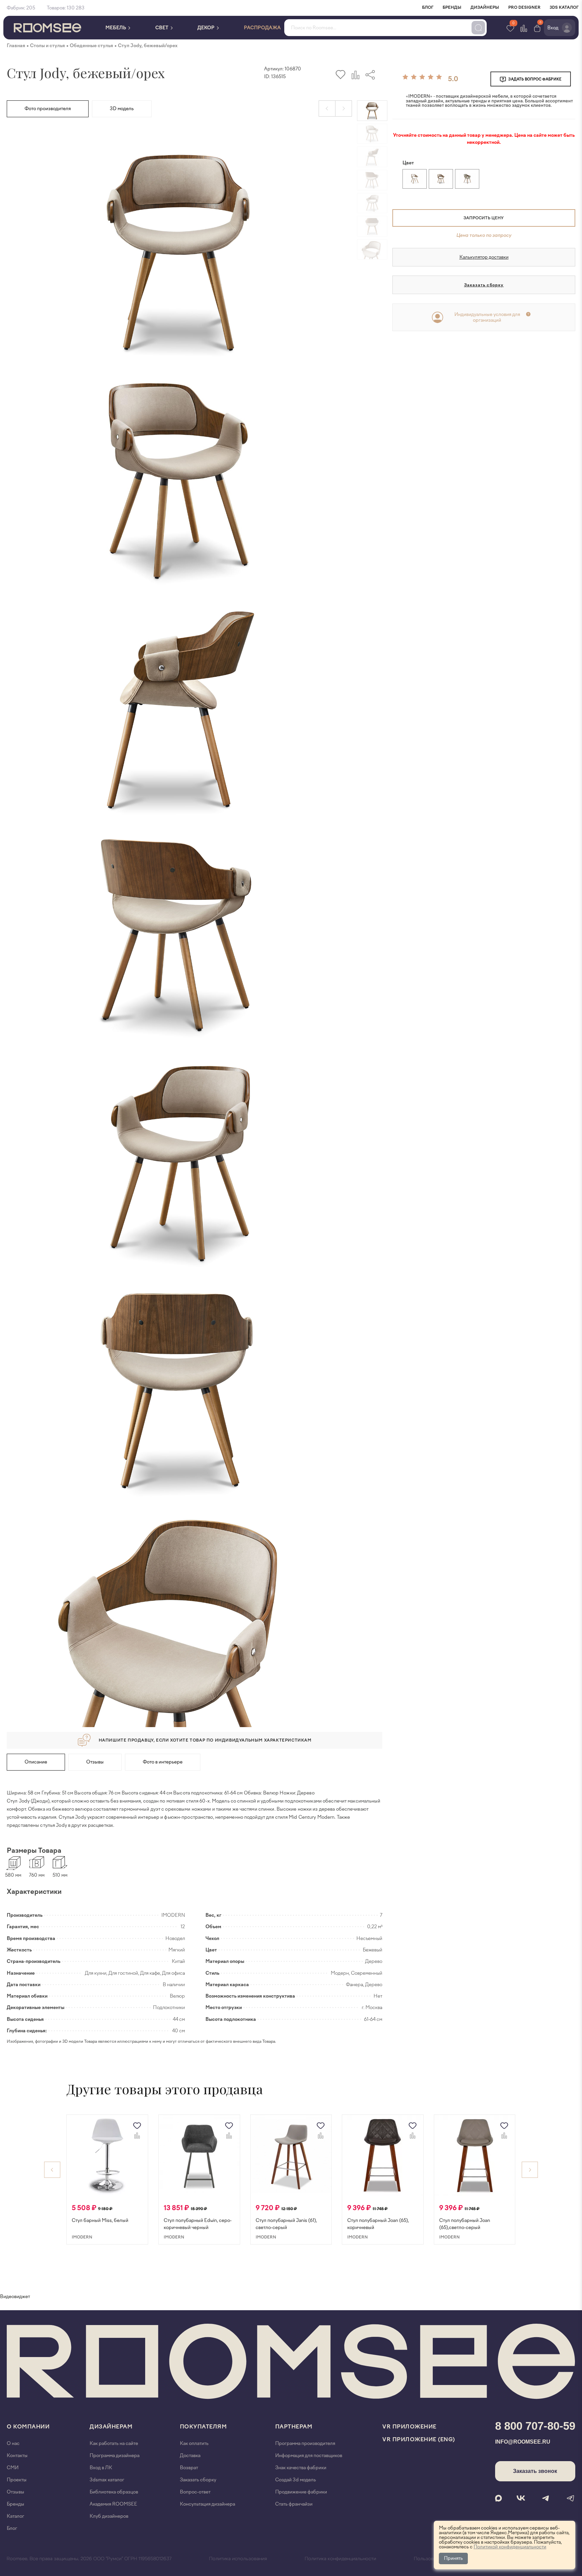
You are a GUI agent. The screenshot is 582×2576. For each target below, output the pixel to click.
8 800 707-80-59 (535, 2426)
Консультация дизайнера (207, 2504)
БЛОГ (428, 7)
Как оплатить (194, 2443)
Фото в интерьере (163, 1762)
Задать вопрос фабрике (535, 79)
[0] (537, 28)
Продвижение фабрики (301, 2492)
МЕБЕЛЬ (116, 28)
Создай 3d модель (296, 2480)
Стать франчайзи (294, 2504)
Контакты (17, 2456)
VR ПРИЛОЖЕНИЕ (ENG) (419, 2439)
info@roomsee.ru (523, 2442)
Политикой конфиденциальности (510, 2547)
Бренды (15, 2504)
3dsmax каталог (107, 2480)
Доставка (190, 2456)
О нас (13, 2443)
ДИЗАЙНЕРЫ (485, 7)
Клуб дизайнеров (109, 2516)
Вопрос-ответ (195, 2492)
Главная (16, 46)
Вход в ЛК (101, 2468)
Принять (453, 2558)
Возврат (189, 2468)
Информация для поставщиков (309, 2456)
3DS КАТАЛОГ (564, 7)
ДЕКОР (206, 28)
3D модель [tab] (122, 109)
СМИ (13, 2468)
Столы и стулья (47, 46)
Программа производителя (305, 2443)
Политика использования (238, 2559)
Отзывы (95, 1762)
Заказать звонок (535, 2471)
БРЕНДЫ (452, 7)
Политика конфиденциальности (341, 2559)
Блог (12, 2528)
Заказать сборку (484, 285)
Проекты (17, 2480)
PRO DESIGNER (524, 7)
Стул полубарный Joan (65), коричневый (378, 2224)
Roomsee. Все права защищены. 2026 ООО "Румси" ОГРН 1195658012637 (89, 2559)
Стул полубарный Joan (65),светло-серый (465, 2224)
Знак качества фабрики (301, 2468)
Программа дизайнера (115, 2456)
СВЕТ (162, 28)
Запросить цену (483, 218)
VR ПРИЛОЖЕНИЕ (409, 2427)
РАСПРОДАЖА (262, 28)
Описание (36, 1762)
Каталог (15, 2516)
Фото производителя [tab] (48, 109)
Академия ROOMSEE (113, 2504)
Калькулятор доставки (484, 257)
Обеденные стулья (91, 46)
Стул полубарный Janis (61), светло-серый (286, 2224)
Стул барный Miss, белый (100, 2220)
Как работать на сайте (114, 2443)
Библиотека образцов (114, 2492)
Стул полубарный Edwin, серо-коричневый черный (198, 2224)
